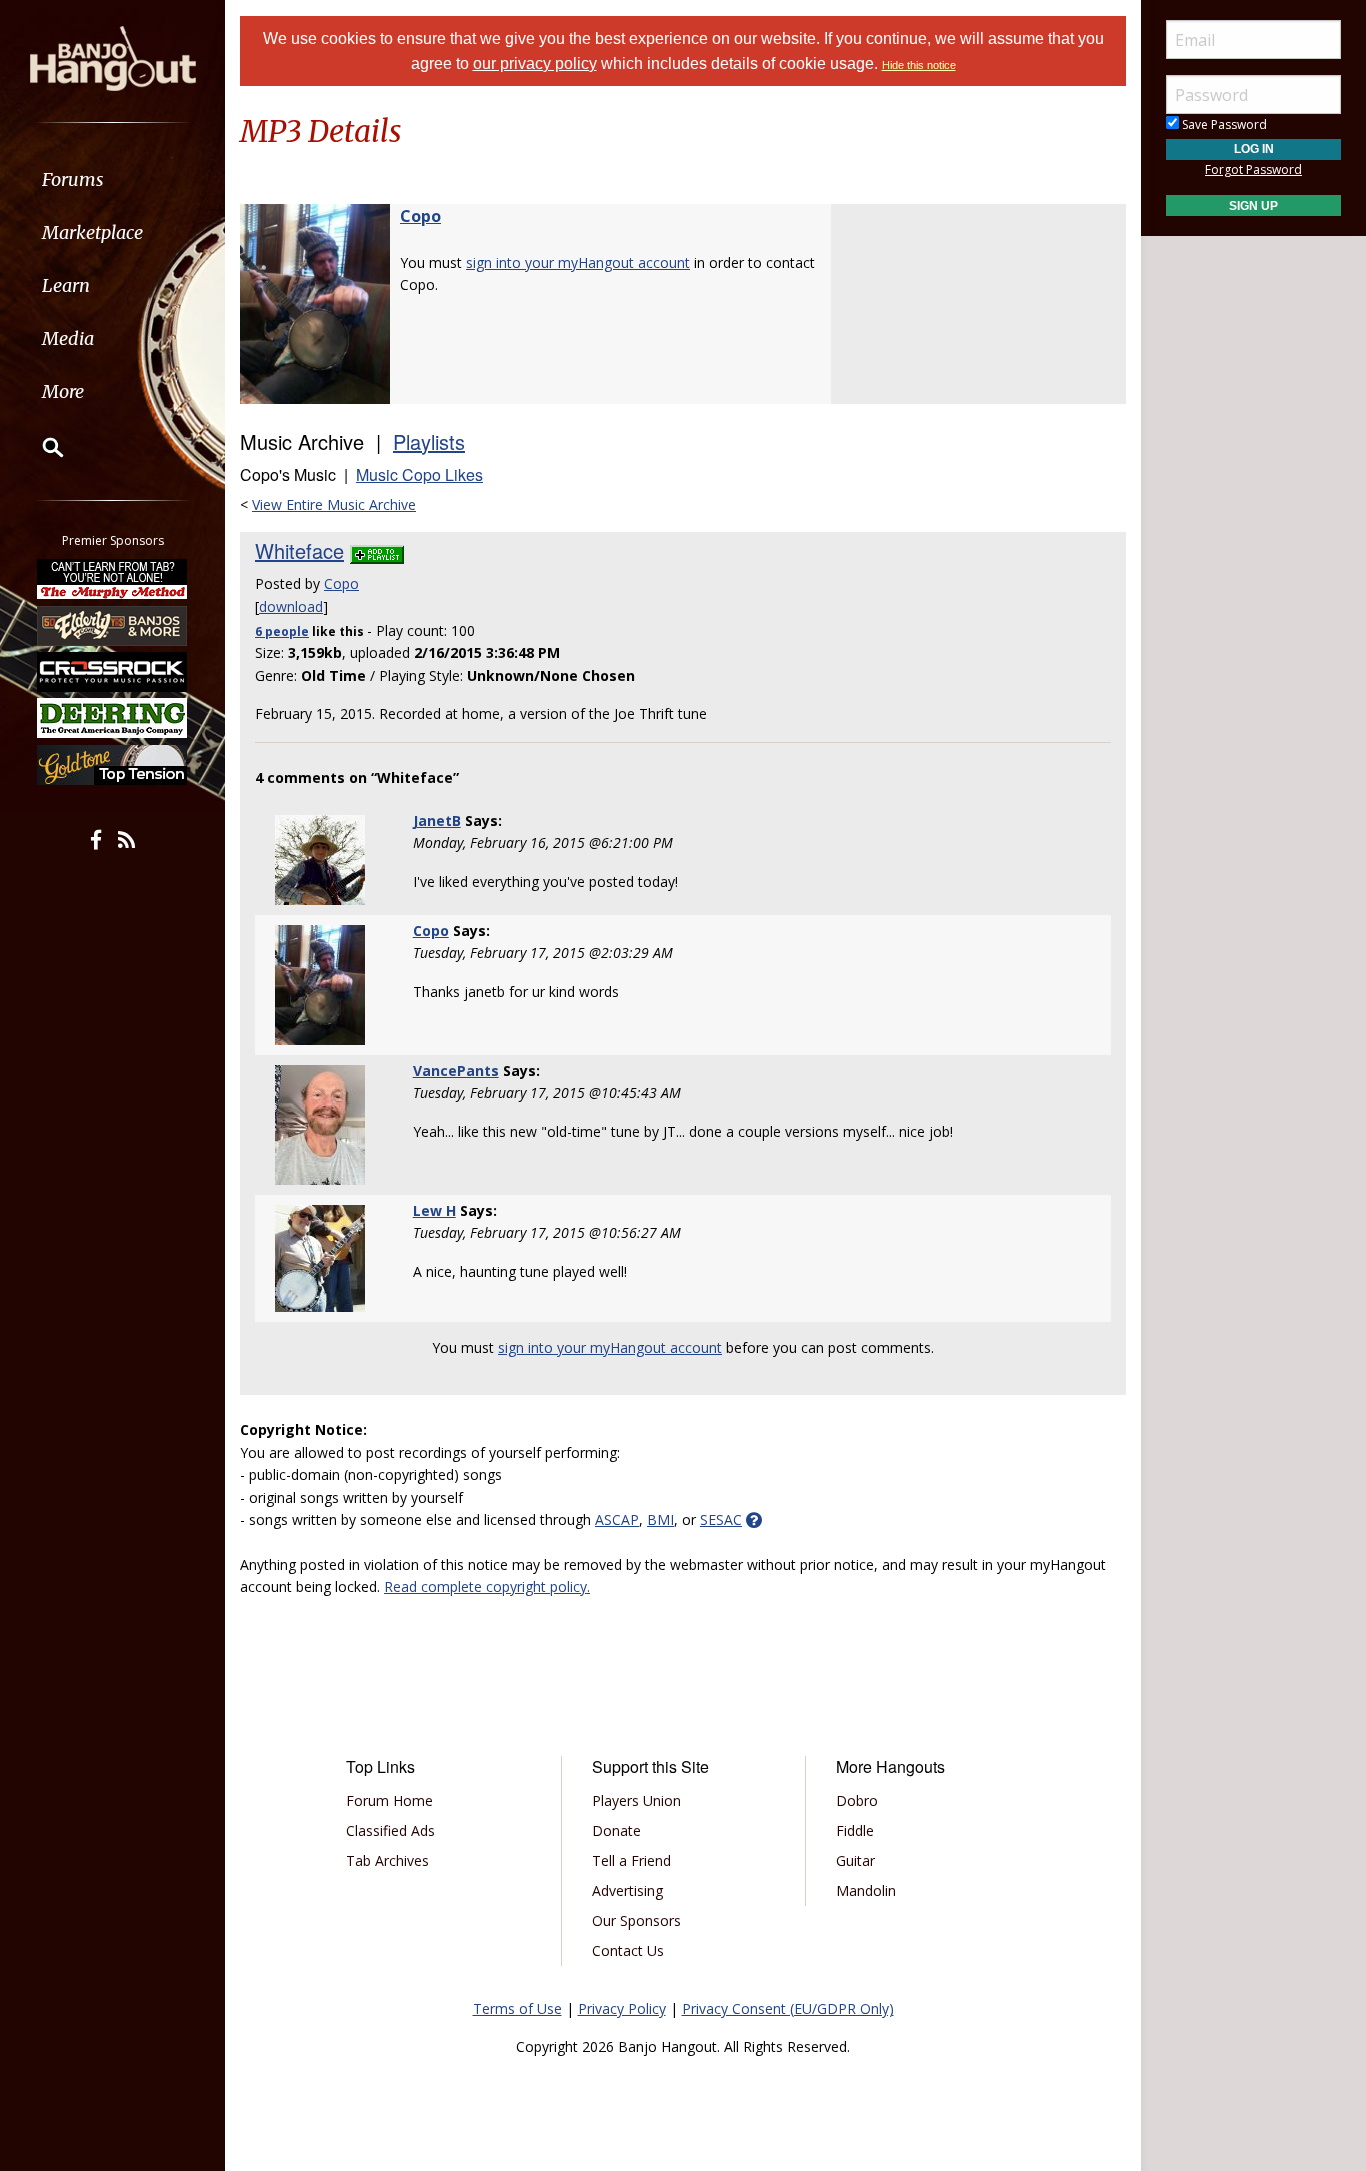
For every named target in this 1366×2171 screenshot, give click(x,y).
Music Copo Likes (419, 474)
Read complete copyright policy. (487, 1586)
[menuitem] (112, 179)
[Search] (40, 447)
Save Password (1223, 124)
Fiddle (855, 1830)
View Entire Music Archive (334, 504)
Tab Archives (387, 1860)
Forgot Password (1253, 169)
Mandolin (866, 1890)
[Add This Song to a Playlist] (377, 550)
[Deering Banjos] (113, 718)
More (63, 391)
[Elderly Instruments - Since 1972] (113, 625)
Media (68, 338)
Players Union (636, 1800)
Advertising (627, 1890)
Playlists (429, 441)
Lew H (434, 1210)
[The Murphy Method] (113, 579)
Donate (616, 1830)
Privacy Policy (622, 2008)
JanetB (437, 820)
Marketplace (92, 232)
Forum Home (389, 1800)
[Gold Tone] (113, 765)
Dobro (857, 1800)
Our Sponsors (636, 1920)
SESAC (721, 1519)
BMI (660, 1519)
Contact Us (628, 1950)
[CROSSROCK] (113, 672)
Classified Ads (390, 1830)
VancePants (456, 1070)
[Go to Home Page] (113, 57)
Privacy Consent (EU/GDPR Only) (788, 2008)
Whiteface (299, 550)
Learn (66, 285)
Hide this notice (919, 65)
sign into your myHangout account (578, 262)
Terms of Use (517, 2008)
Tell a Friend (631, 1860)
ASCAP (617, 1519)
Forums (73, 179)
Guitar (855, 1860)
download (291, 606)
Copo (420, 216)
